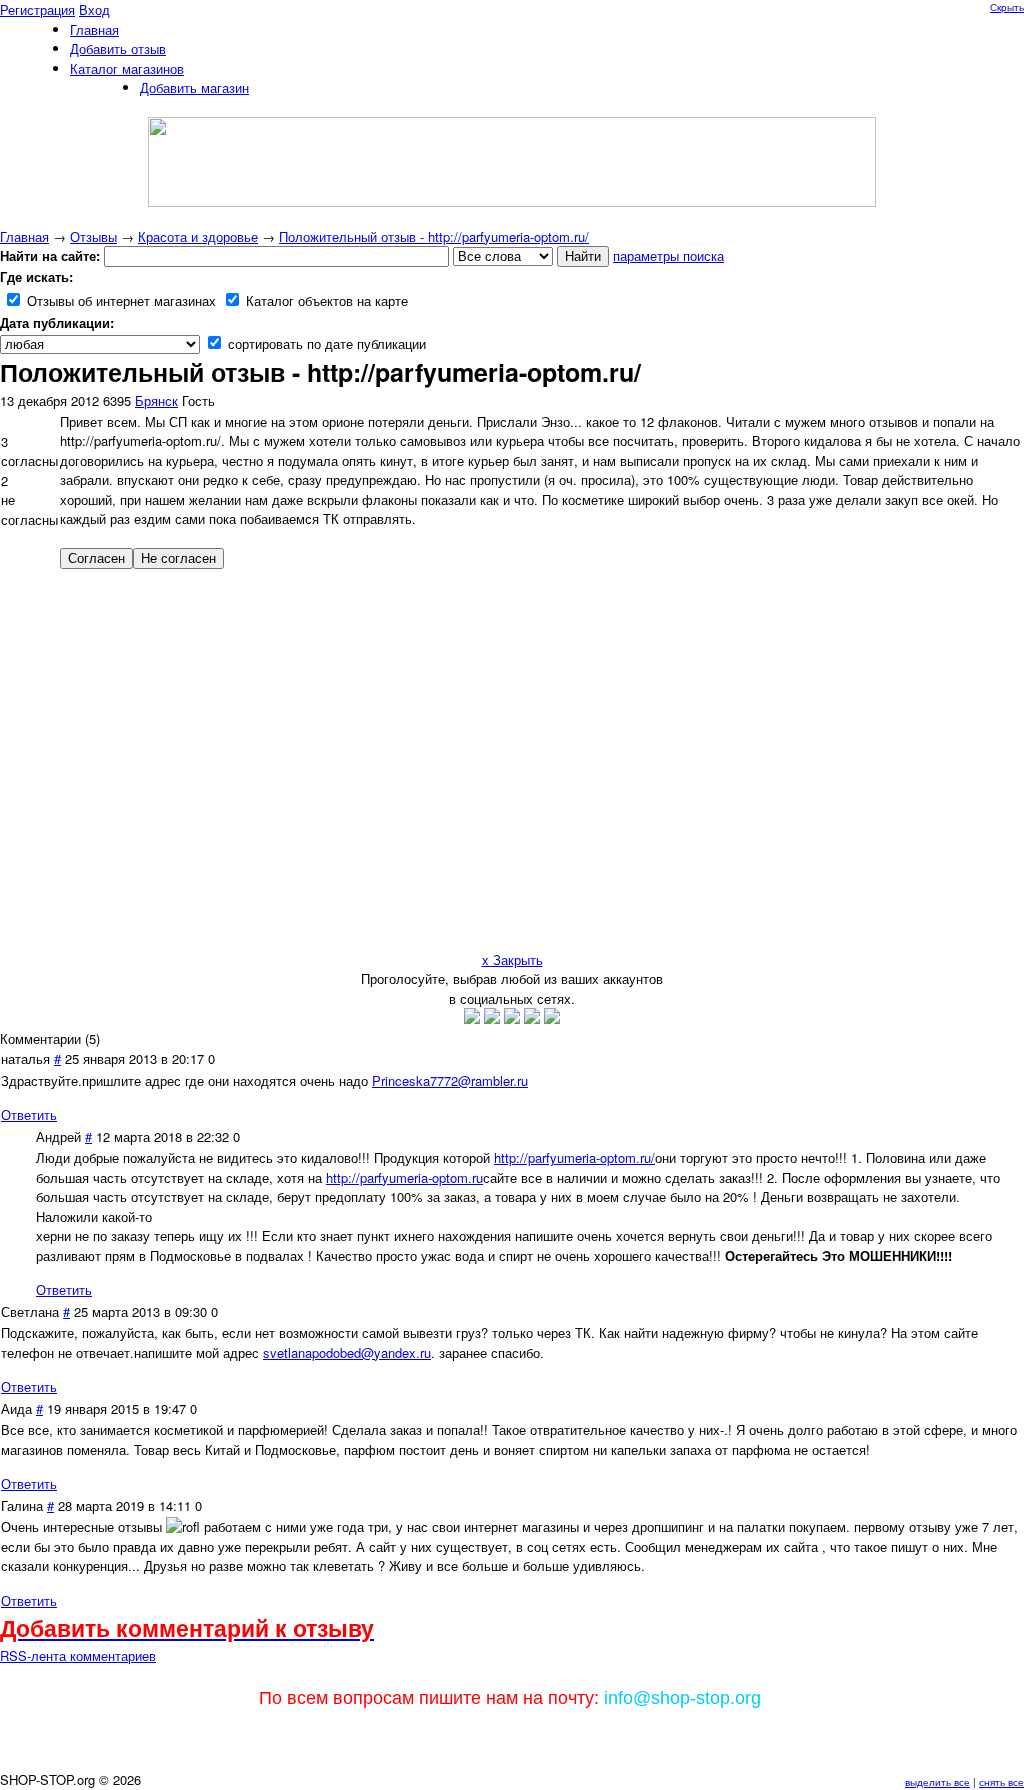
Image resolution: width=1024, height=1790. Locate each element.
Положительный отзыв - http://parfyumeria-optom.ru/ (434, 236)
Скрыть (1007, 7)
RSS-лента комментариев (78, 1655)
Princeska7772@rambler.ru (450, 1080)
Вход (94, 9)
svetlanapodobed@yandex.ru (347, 1352)
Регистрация (37, 9)
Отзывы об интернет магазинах (119, 300)
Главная (24, 236)
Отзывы (93, 236)
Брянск (156, 400)
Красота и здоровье (198, 236)
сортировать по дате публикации (325, 343)
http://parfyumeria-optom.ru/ (574, 1157)
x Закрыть (512, 959)
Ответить (29, 1114)
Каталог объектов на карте (325, 300)
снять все (1001, 1782)
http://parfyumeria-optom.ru (404, 1177)
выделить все (937, 1782)
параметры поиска (668, 255)
